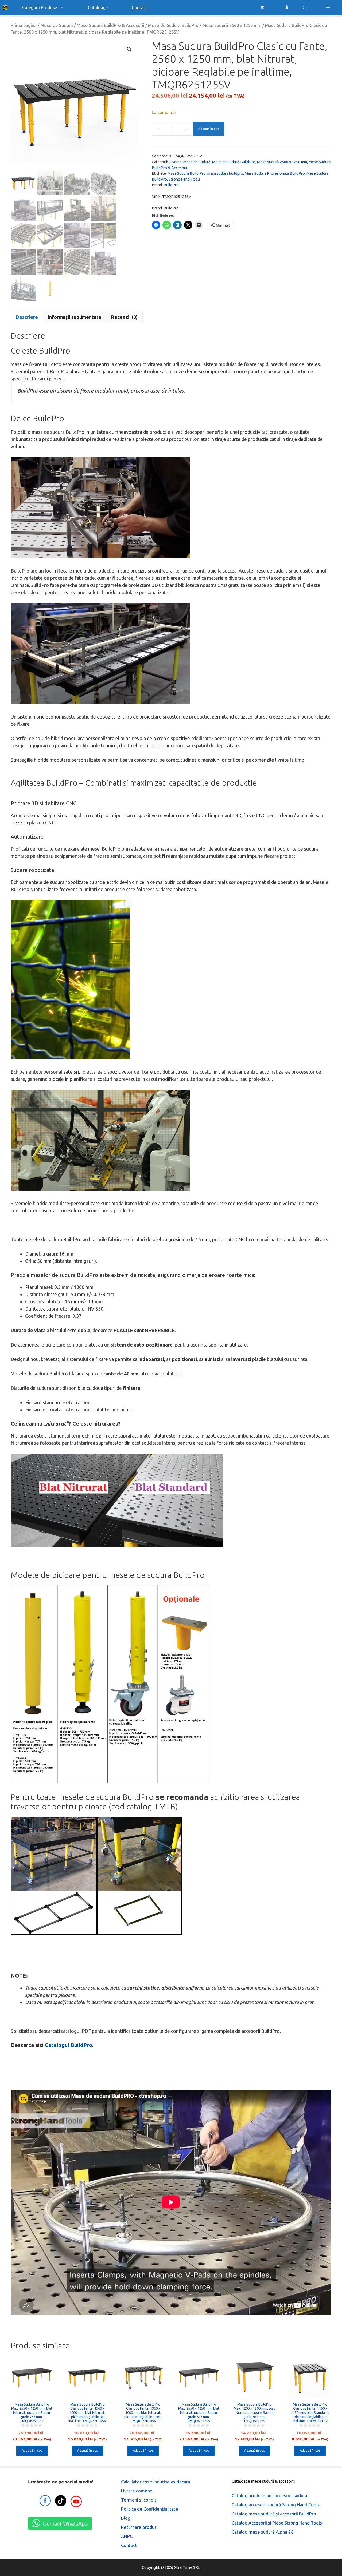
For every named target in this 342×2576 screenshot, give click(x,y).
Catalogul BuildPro (68, 2045)
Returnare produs (139, 2527)
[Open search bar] (306, 7)
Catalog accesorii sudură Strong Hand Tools (276, 2505)
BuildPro (171, 185)
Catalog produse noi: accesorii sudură (269, 2496)
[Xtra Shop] (5, 7)
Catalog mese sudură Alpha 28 (263, 2532)
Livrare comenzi (137, 2491)
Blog (126, 2518)
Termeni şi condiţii (140, 2500)
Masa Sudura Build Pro (187, 173)
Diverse (175, 162)
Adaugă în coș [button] (32, 2450)
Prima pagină (24, 25)
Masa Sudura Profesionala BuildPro (275, 173)
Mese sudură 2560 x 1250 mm (232, 25)
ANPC (127, 2536)
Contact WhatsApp (65, 2523)
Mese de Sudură (57, 25)
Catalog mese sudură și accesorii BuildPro (274, 2514)
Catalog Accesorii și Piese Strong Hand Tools (277, 2523)
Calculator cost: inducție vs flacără (156, 2482)
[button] (328, 7)
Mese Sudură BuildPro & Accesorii (110, 25)
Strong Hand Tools (185, 179)
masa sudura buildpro (225, 173)
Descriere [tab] (27, 317)
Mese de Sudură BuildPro (173, 25)
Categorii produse (40, 7)
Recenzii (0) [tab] (124, 317)
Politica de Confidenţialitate (150, 2509)
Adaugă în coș (209, 129)
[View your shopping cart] (262, 7)
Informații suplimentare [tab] (75, 317)
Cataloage (98, 7)
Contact (139, 7)
